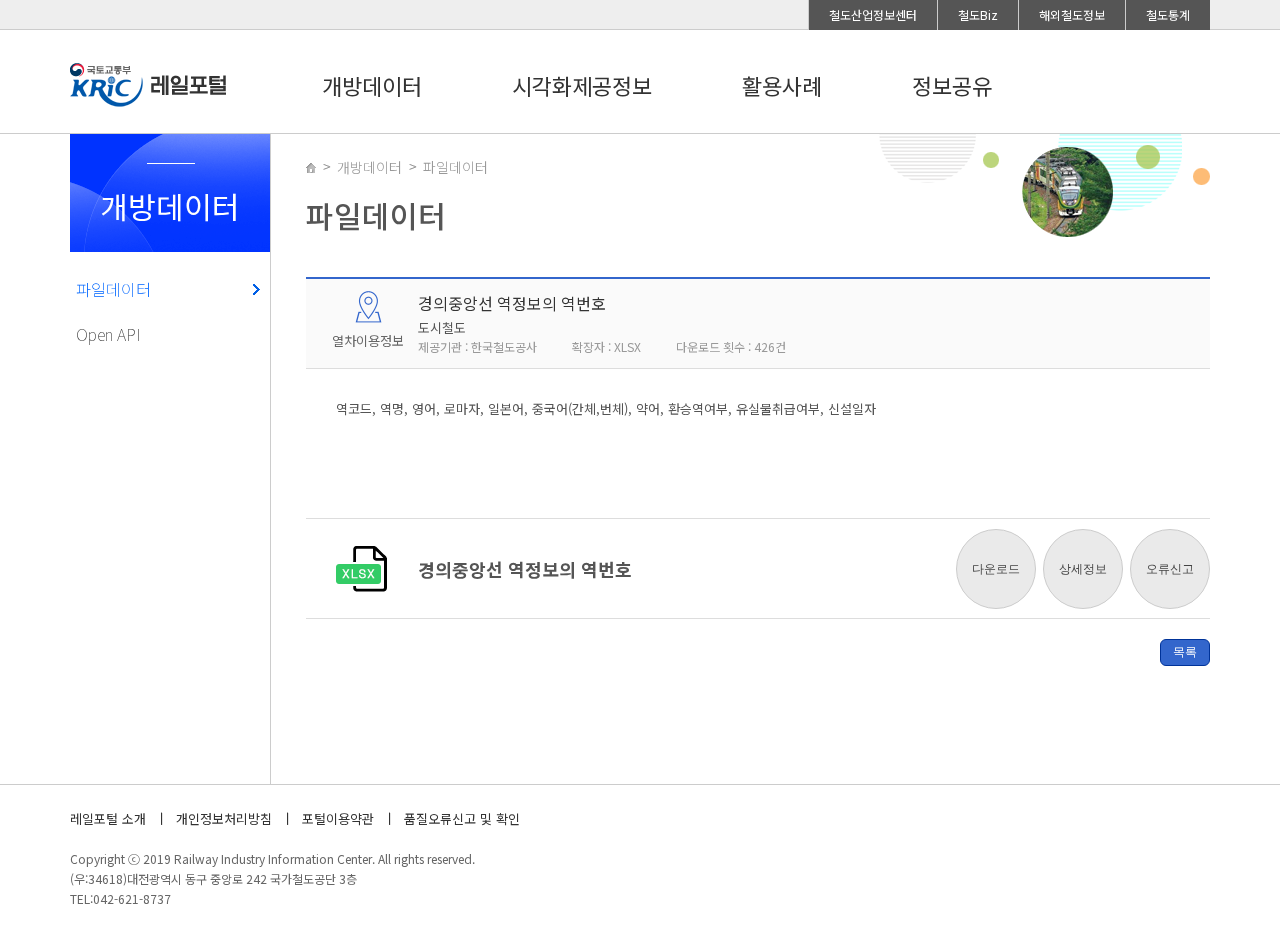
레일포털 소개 (108, 818)
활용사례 (782, 85)
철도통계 (1168, 14)
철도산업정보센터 (873, 14)
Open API (108, 334)
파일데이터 (113, 289)
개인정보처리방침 (224, 818)
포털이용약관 (338, 818)
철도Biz (978, 14)
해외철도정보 (1072, 14)
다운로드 (996, 569)
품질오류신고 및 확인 (462, 818)
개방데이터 (372, 85)
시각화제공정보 (582, 85)
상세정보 (1083, 569)
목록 (1185, 652)
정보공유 (952, 85)
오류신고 (1170, 569)
